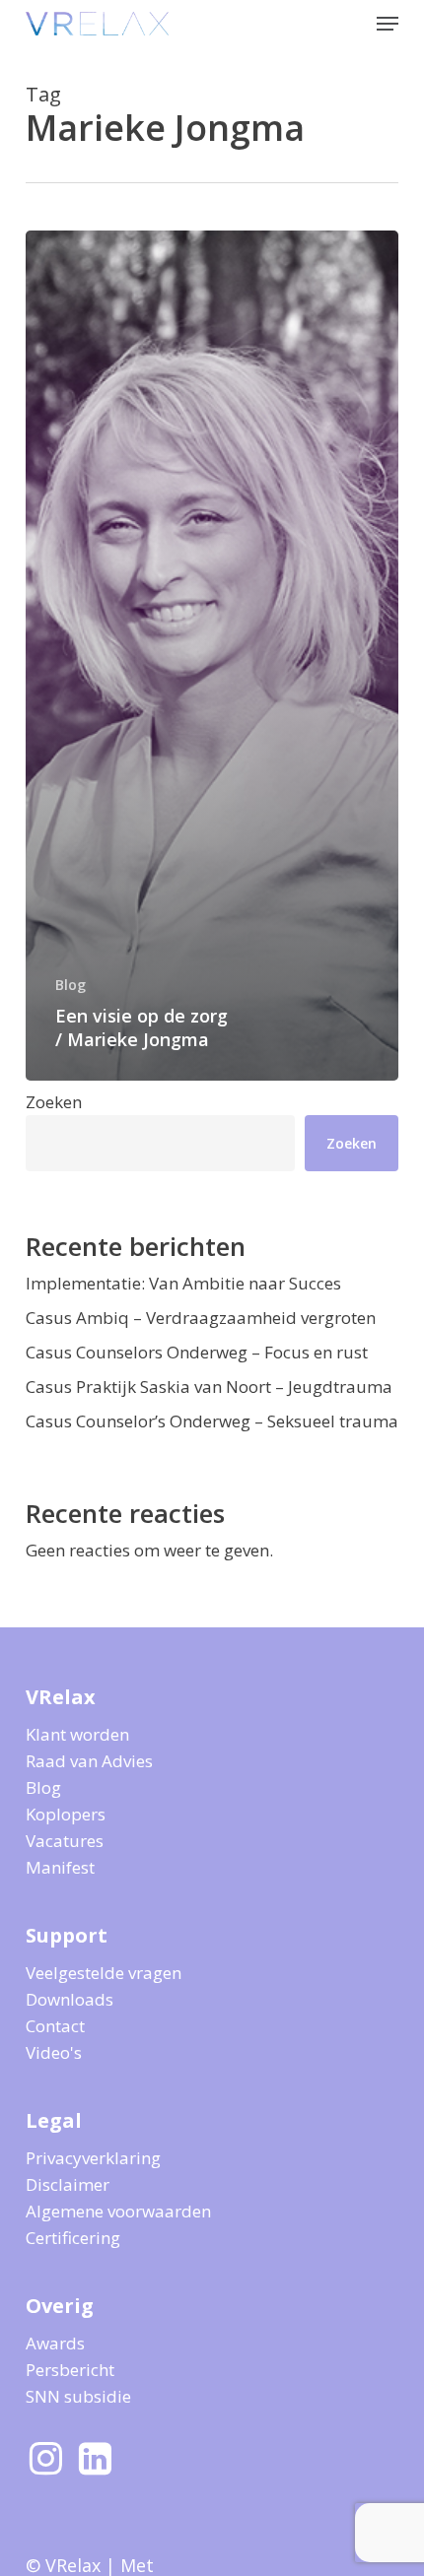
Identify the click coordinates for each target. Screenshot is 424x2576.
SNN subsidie (78, 2396)
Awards (55, 2343)
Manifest (60, 1867)
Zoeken (54, 1102)
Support (67, 1935)
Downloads (70, 1999)
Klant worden (77, 1734)
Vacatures (65, 1841)
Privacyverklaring (93, 2158)
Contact (55, 2026)
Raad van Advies (89, 1761)
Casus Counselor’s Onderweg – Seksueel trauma (212, 1421)
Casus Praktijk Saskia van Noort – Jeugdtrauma (209, 1387)
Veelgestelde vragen (104, 1973)
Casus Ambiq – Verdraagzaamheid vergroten (201, 1318)
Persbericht (70, 2370)
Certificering (73, 2238)
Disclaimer (68, 2184)
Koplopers (66, 1814)
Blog (71, 985)
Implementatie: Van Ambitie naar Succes (183, 1283)
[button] (388, 24)
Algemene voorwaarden (118, 2211)
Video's (54, 2052)
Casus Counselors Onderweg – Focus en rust (197, 1352)
